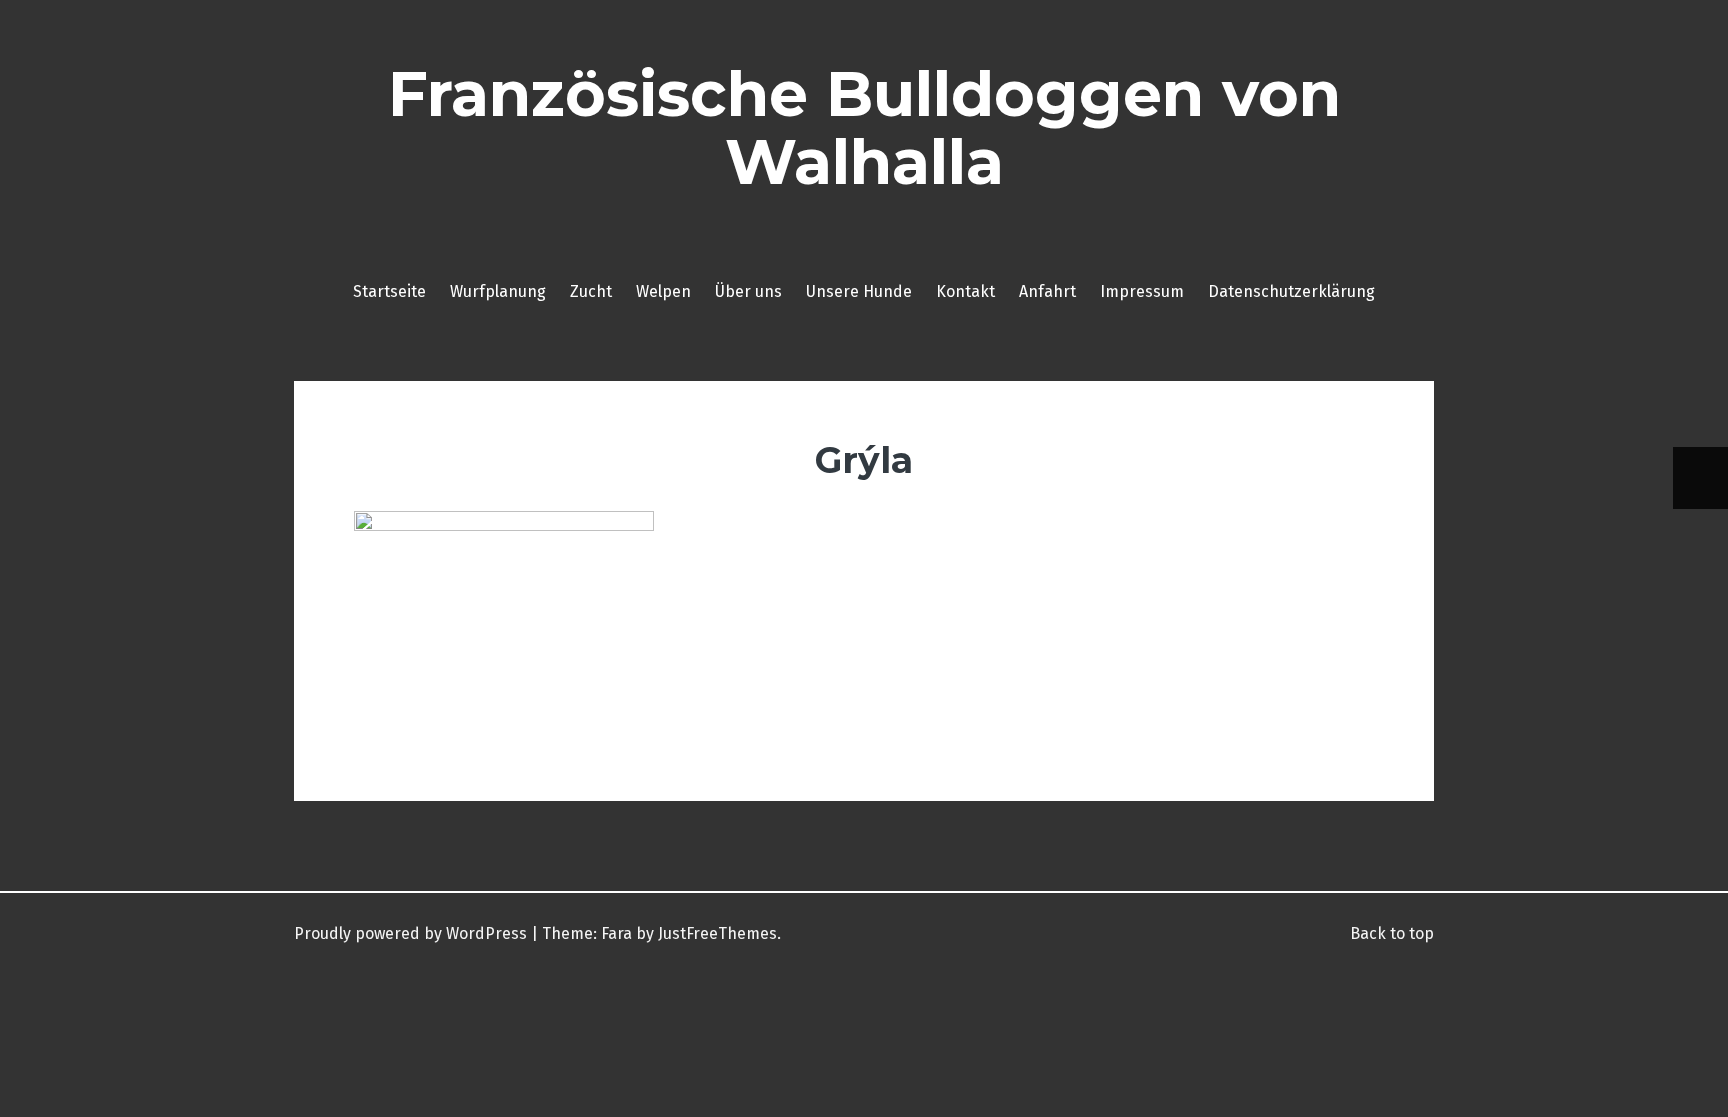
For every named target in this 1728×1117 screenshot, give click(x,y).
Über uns (748, 291)
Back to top (1390, 933)
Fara (616, 933)
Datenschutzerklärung (1291, 291)
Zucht (591, 291)
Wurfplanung (498, 291)
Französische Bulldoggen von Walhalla (864, 128)
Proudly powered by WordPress (410, 933)
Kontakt (965, 291)
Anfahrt (1047, 291)
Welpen (663, 291)
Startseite (389, 291)
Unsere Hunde (859, 291)
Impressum (1142, 291)
